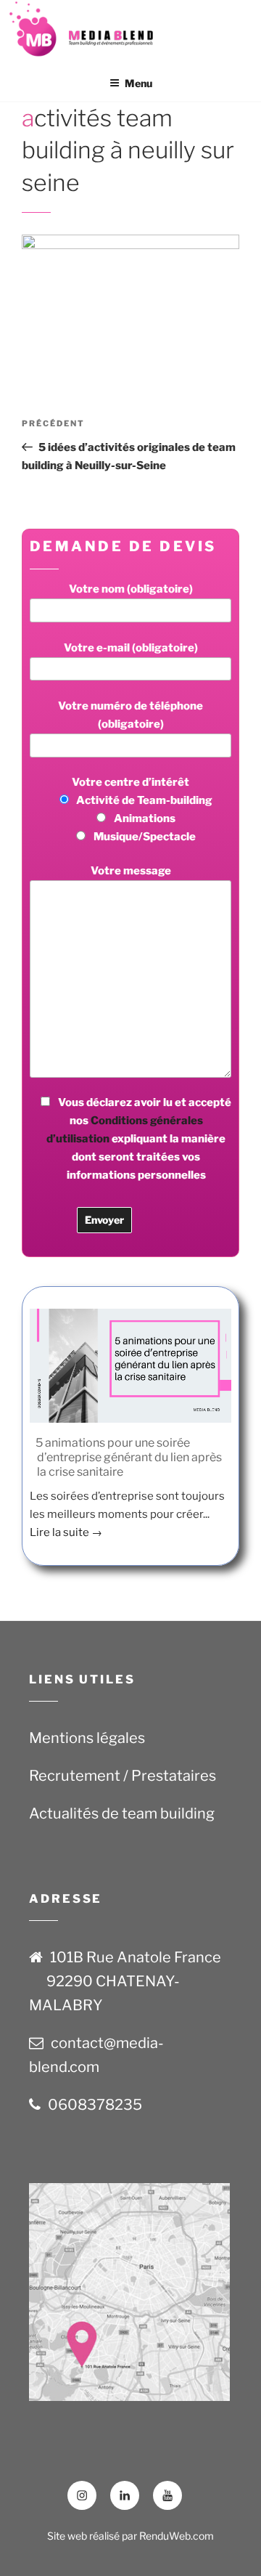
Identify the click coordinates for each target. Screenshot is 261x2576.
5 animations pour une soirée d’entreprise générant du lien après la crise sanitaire (129, 1457)
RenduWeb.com (177, 2536)
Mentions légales (87, 1738)
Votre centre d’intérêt (142, 809)
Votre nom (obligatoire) (131, 589)
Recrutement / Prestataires (123, 1776)
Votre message (131, 871)
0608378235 (95, 2105)
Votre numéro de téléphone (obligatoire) (130, 715)
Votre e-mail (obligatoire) (131, 648)
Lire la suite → (66, 1532)
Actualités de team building (122, 1813)
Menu (138, 83)
